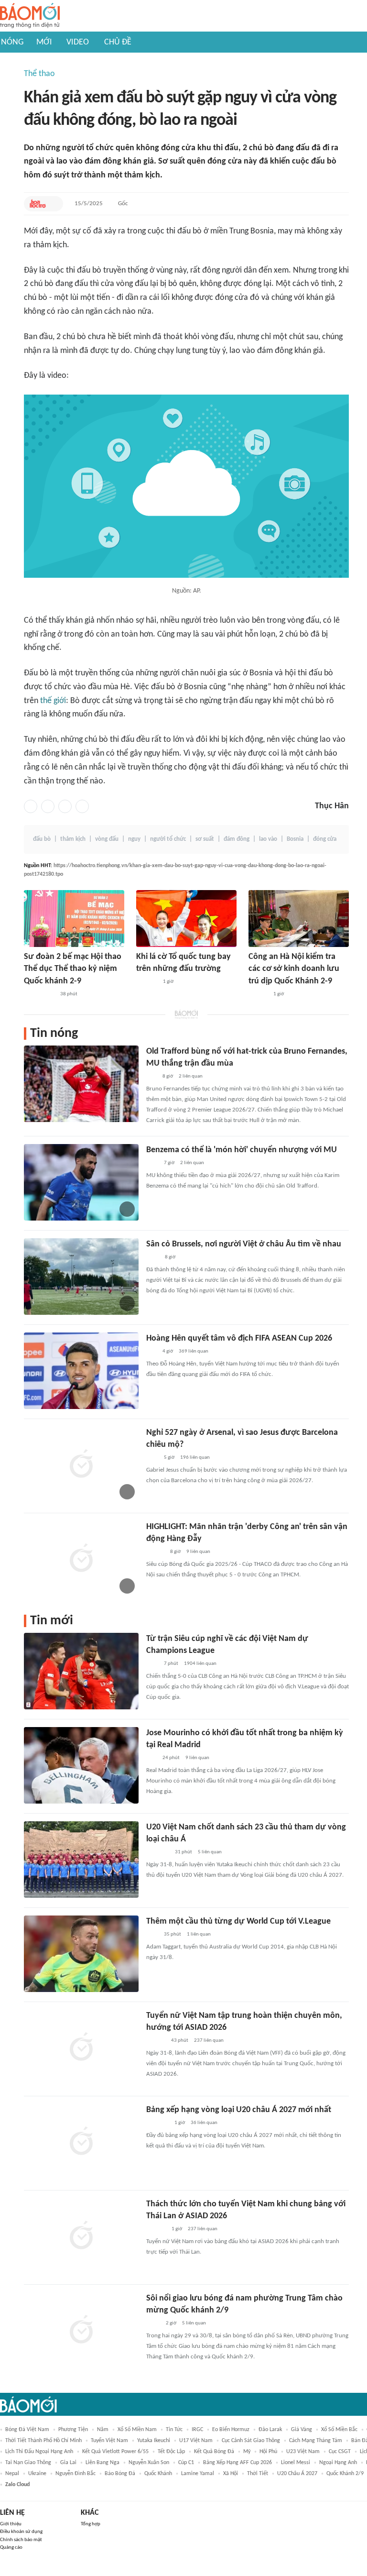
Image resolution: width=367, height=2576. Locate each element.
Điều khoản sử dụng (21, 2532)
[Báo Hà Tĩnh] (147, 982)
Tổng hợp (91, 2524)
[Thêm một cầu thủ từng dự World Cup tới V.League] (81, 1954)
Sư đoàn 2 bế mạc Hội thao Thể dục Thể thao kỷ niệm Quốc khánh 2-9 (73, 969)
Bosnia (295, 839)
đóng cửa (325, 839)
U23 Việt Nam (303, 2452)
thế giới (53, 701)
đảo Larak (270, 2430)
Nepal (12, 2474)
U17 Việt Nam (196, 2441)
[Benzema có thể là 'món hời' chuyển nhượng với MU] (81, 1182)
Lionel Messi (296, 2463)
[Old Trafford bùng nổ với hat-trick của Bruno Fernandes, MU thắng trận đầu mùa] (81, 1084)
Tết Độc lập (171, 2452)
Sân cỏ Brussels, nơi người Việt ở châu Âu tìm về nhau (244, 1244)
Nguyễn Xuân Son (149, 2463)
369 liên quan (194, 1351)
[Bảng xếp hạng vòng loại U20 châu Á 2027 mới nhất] (81, 2142)
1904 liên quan (200, 1664)
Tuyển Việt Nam (109, 2441)
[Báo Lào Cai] (153, 2323)
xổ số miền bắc (339, 2430)
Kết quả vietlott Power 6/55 (115, 2452)
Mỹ (247, 2452)
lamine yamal (198, 2474)
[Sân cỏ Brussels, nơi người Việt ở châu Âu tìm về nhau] (81, 1277)
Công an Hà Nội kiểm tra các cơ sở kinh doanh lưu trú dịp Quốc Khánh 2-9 (294, 969)
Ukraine (37, 2474)
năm (103, 2430)
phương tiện (73, 2430)
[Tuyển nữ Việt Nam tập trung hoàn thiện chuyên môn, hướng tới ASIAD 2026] (81, 2048)
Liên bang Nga (103, 2463)
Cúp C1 (186, 2463)
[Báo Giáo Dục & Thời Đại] (151, 1352)
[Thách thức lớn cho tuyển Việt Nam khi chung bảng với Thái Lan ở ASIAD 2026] (81, 2236)
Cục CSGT (340, 2452)
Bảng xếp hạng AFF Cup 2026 (237, 2463)
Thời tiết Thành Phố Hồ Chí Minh (43, 2441)
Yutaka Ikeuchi (154, 2441)
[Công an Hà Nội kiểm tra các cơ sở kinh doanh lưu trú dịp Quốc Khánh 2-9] (299, 919)
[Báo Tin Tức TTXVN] (153, 1257)
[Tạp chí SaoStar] (156, 2229)
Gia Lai (68, 2463)
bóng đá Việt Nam (27, 2430)
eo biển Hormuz (231, 2430)
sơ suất (205, 839)
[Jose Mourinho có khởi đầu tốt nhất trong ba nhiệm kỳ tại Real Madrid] (81, 1765)
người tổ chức (168, 839)
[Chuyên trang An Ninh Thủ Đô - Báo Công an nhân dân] (151, 1077)
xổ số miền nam (137, 2430)
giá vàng (302, 2430)
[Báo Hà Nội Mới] (258, 994)
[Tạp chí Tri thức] (152, 1163)
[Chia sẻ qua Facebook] (31, 806)
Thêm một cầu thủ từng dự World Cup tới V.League (238, 1921)
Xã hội (231, 2474)
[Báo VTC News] (157, 2123)
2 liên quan (191, 1076)
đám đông (237, 839)
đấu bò (42, 839)
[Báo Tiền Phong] (155, 1552)
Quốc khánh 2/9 (345, 2474)
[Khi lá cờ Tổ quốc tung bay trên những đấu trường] (186, 919)
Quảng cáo (11, 2548)
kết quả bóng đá (214, 2452)
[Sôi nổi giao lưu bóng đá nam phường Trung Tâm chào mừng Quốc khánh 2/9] (81, 2331)
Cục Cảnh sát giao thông (251, 2441)
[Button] (54, 204)
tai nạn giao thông (28, 2463)
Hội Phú (268, 2452)
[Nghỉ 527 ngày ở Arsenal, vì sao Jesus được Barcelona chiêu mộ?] (81, 1465)
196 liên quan (195, 1458)
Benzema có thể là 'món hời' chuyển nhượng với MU (242, 1150)
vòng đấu (107, 839)
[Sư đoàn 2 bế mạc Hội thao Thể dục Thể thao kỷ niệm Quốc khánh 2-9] (74, 919)
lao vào (268, 839)
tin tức (174, 2430)
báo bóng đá (120, 2474)
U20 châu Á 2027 (297, 2474)
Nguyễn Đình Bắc (76, 2474)
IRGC (197, 2430)
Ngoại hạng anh (338, 2463)
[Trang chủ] (30, 16)
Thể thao (39, 74)
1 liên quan (199, 1934)
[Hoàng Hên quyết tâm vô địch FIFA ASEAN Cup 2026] (81, 1371)
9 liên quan (198, 1552)
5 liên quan (210, 1852)
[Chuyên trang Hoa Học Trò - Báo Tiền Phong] (38, 204)
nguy (134, 839)
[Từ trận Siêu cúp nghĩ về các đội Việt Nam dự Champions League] (81, 1671)
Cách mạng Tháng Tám (316, 2441)
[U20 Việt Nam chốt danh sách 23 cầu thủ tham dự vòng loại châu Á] (81, 1860)
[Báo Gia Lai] (39, 994)
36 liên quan (204, 2123)
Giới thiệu (11, 2524)
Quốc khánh (158, 2474)
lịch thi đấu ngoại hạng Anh (39, 2452)
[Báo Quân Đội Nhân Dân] (158, 1852)
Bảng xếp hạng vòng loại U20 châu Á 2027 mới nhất (239, 2110)
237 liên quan (209, 2041)
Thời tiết (258, 2474)
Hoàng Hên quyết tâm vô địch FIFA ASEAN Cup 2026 (239, 1338)
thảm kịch (73, 839)
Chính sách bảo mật (21, 2540)
